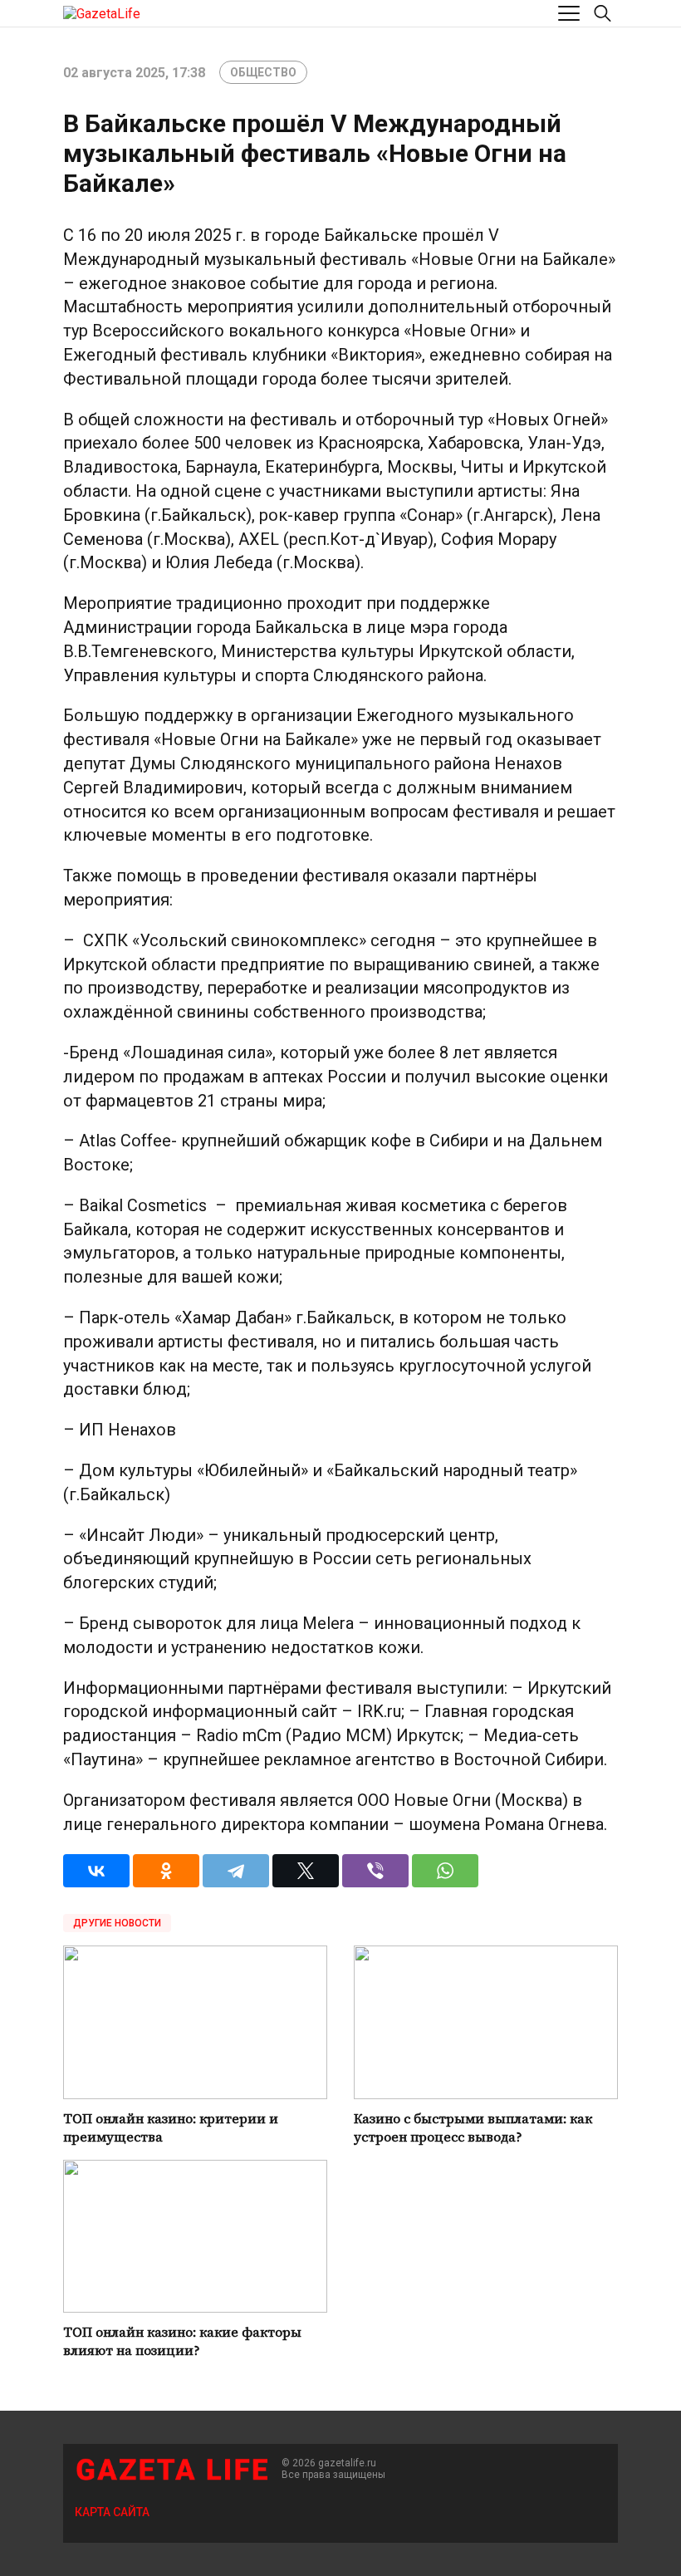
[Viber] (375, 1871)
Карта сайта (112, 2512)
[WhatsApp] (445, 1871)
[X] (306, 1871)
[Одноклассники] (166, 1871)
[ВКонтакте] (96, 1871)
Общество (263, 72)
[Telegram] (236, 1871)
